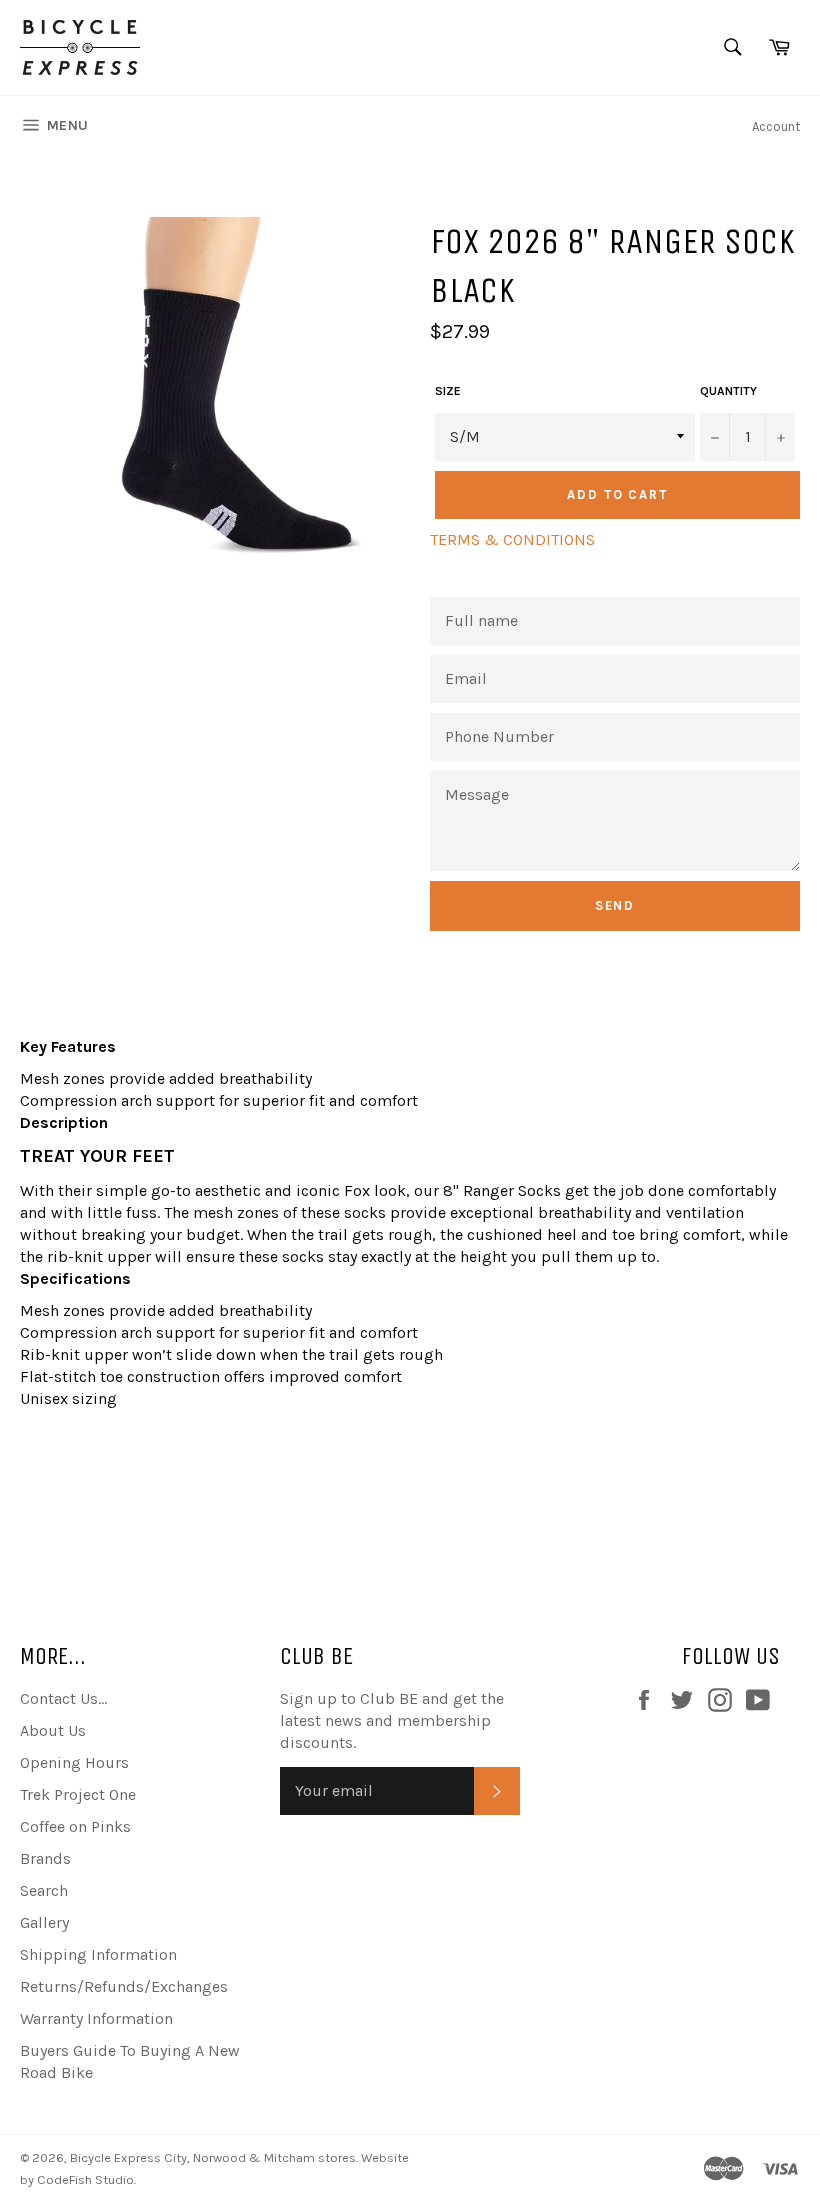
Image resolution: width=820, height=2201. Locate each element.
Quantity (728, 391)
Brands (45, 1858)
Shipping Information (98, 1954)
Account (776, 126)
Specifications (75, 1278)
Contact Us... (63, 1698)
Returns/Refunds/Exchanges (124, 1986)
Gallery (44, 1922)
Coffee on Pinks (75, 1826)
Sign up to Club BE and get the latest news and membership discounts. (392, 1720)
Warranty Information (96, 2018)
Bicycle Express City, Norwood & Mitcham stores (213, 2157)
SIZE (448, 391)
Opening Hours (74, 1762)
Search (44, 1890)
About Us (53, 1730)
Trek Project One (78, 1794)
